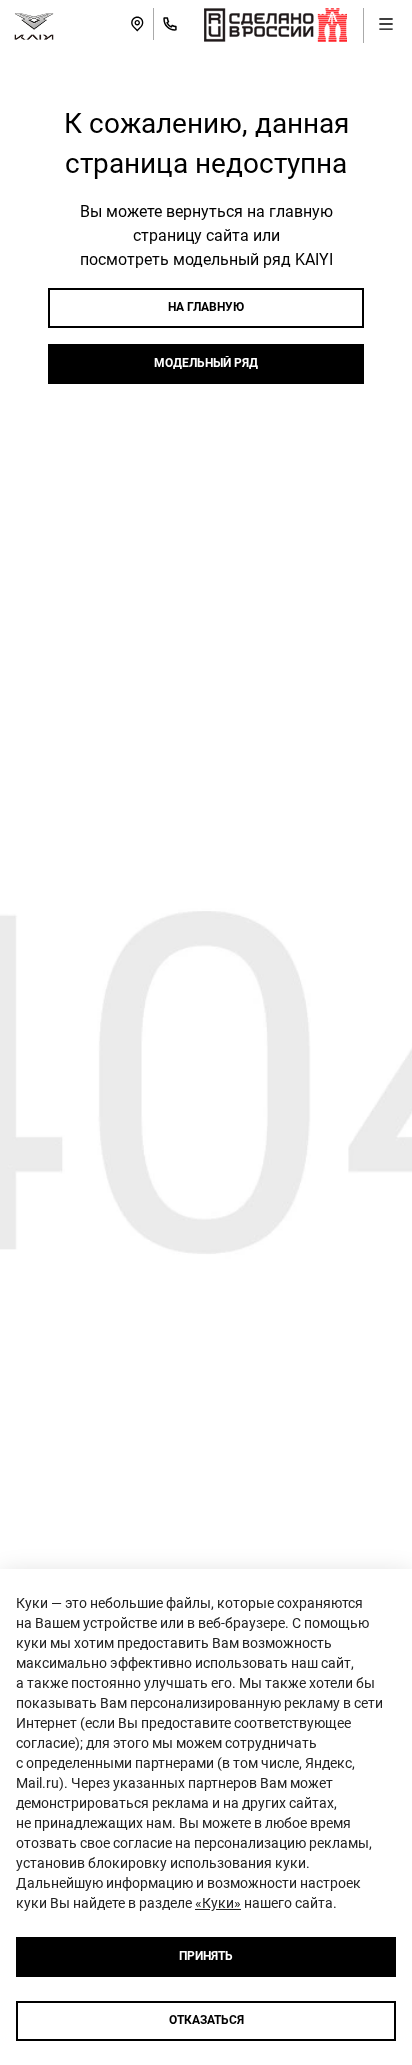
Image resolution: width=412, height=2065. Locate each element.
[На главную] (34, 24)
